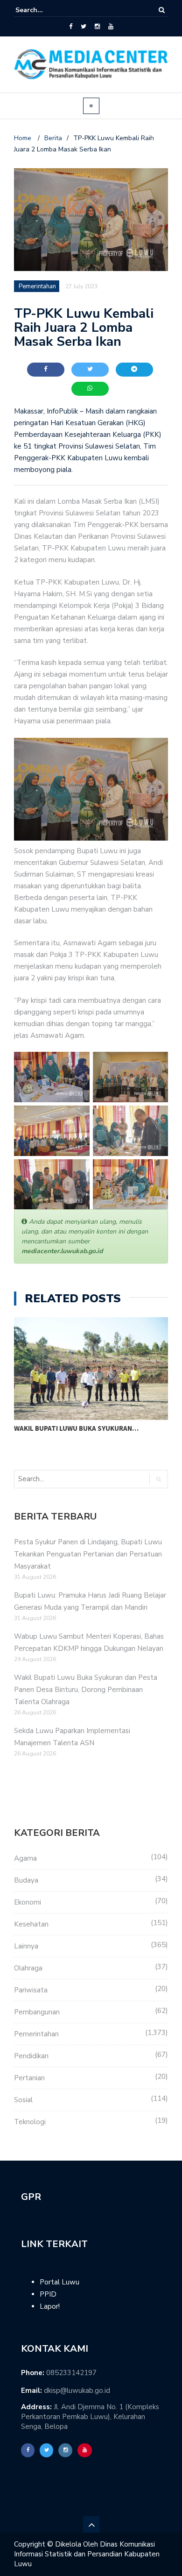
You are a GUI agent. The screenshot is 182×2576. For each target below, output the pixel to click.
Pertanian (29, 2078)
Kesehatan (31, 1924)
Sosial (23, 2100)
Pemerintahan (36, 2034)
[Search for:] (44, 10)
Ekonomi (28, 1902)
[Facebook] (71, 27)
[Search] (162, 10)
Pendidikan (31, 2056)
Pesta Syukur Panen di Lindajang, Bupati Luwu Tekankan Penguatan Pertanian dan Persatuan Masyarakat (88, 1554)
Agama (25, 1858)
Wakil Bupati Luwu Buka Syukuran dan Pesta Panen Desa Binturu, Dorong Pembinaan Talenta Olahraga (86, 1690)
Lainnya (26, 1946)
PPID (48, 2294)
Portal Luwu (59, 2282)
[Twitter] (84, 27)
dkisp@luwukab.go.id (77, 2390)
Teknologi (30, 2122)
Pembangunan (37, 2012)
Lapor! (50, 2306)
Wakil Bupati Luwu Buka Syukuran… (76, 1428)
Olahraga (28, 1968)
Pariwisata (31, 1990)
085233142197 (71, 2373)
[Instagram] (97, 27)
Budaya (26, 1880)
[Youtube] (111, 27)
